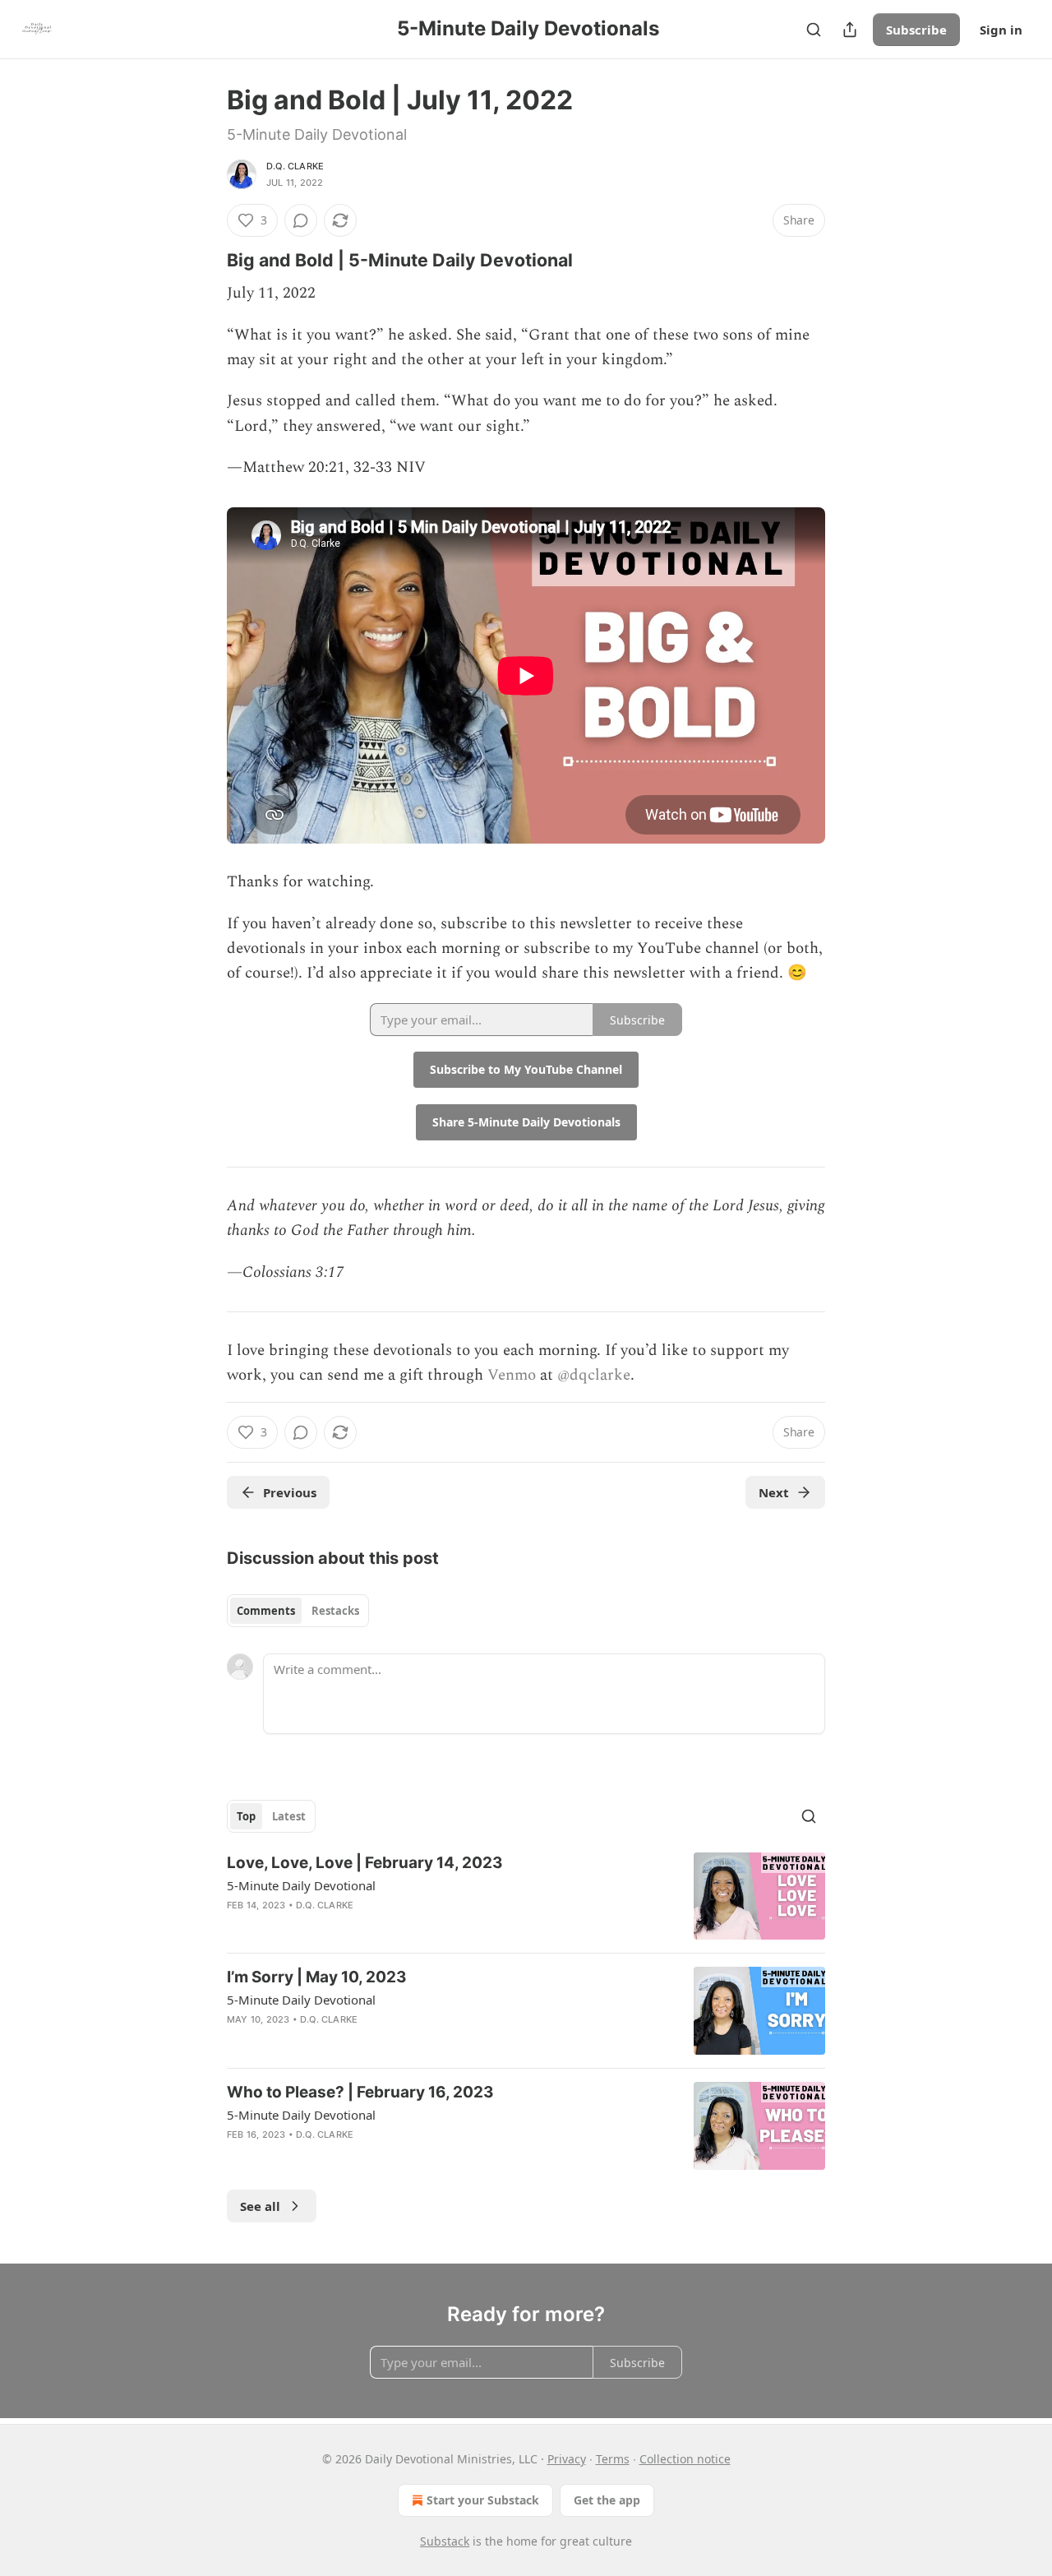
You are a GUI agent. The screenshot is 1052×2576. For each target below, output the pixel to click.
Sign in (1001, 30)
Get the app (607, 2500)
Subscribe (916, 30)
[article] (526, 1896)
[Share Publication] (850, 30)
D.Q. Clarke (295, 166)
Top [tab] (246, 1816)
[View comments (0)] (301, 220)
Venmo (512, 1375)
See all (260, 2206)
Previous (290, 1492)
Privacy (567, 2459)
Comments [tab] (266, 1611)
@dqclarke (594, 1375)
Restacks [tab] (335, 1611)
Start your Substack (483, 2500)
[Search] (814, 30)
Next (774, 1492)
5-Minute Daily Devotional (301, 1885)
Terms (613, 2459)
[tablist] (298, 1611)
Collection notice (685, 2459)
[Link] (204, 260)
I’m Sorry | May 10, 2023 (317, 1977)
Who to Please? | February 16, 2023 (360, 2092)
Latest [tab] (289, 1816)
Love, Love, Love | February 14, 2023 (365, 1863)
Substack (445, 2541)
